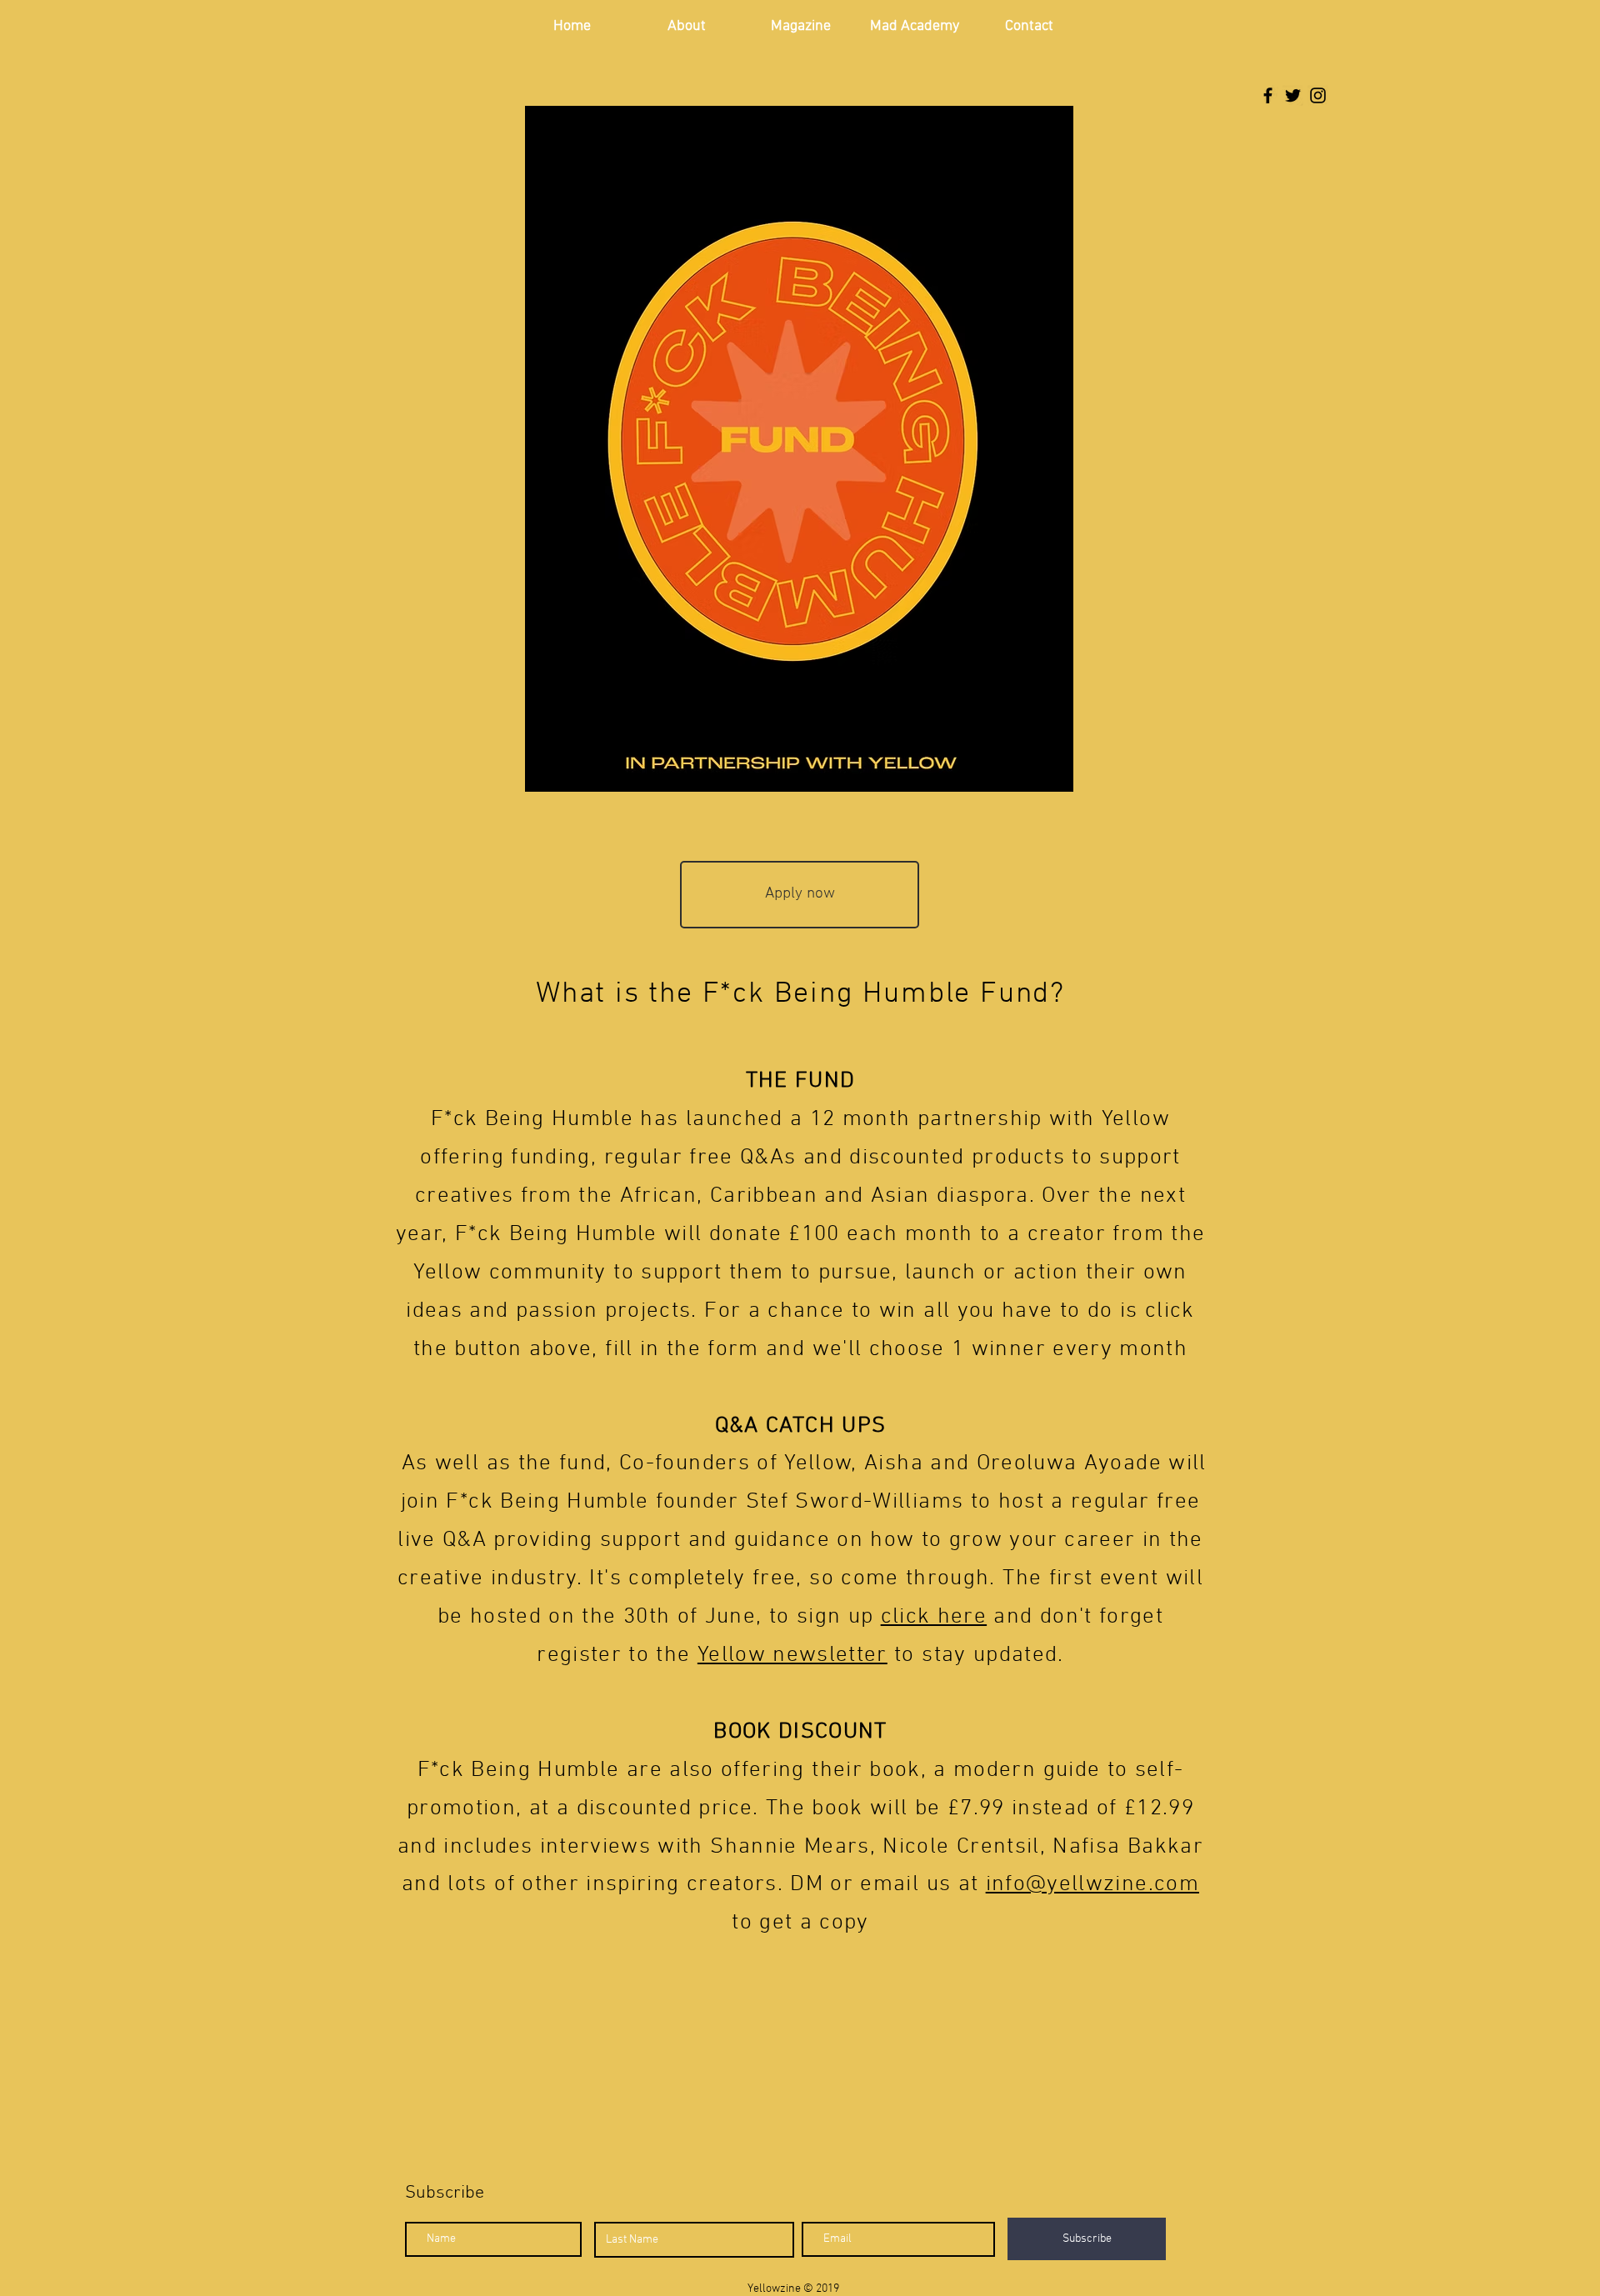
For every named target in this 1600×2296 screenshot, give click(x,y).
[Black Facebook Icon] (1268, 95)
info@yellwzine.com (1092, 1884)
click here (934, 1617)
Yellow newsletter (792, 1655)
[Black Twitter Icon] (1293, 95)
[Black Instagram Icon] (1318, 95)
